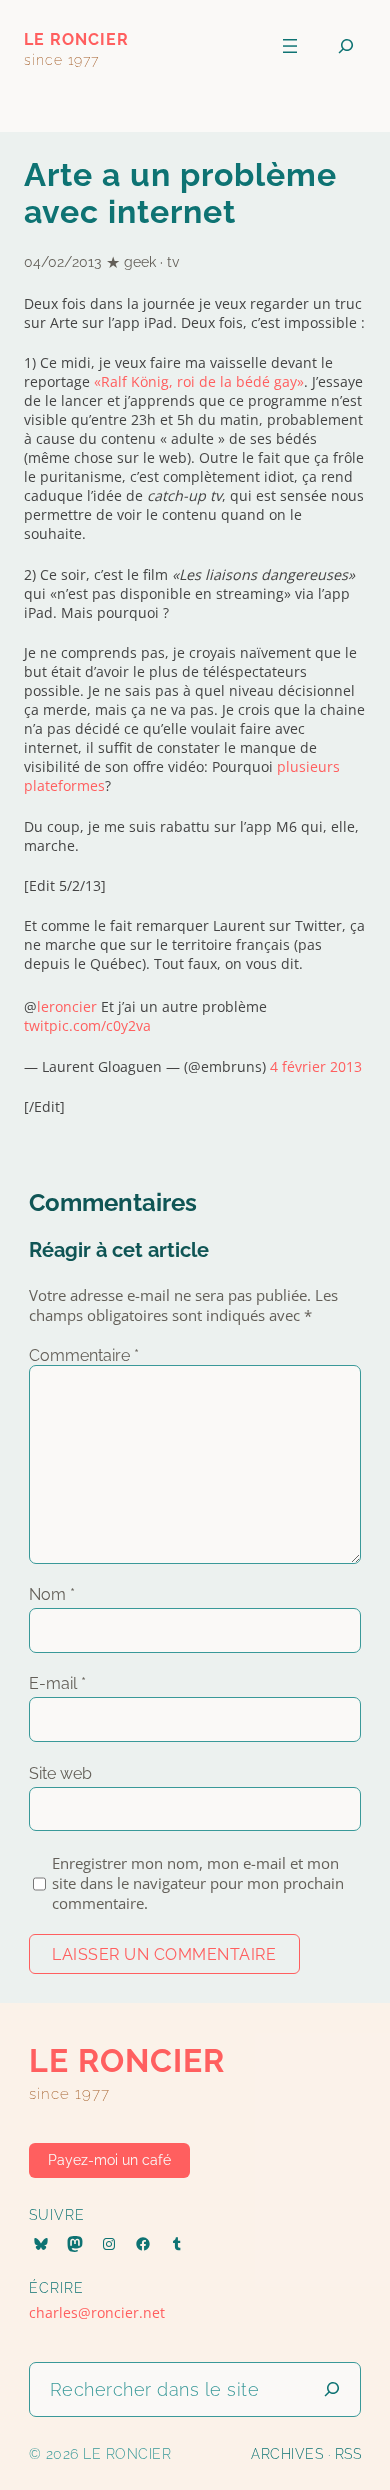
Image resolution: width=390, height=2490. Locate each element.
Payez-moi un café (109, 2160)
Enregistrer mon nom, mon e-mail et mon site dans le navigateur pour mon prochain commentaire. (198, 1883)
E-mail (57, 1683)
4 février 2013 (316, 1066)
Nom (52, 1594)
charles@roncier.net (97, 2312)
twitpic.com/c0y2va (87, 1025)
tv (173, 262)
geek (140, 262)
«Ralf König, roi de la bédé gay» (199, 381)
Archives (287, 2454)
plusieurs (308, 766)
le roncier (76, 39)
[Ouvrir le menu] (290, 46)
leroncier (67, 1006)
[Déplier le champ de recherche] (346, 46)
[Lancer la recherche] (332, 2389)
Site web (60, 1773)
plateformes (64, 785)
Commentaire (84, 1355)
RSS (348, 2454)
